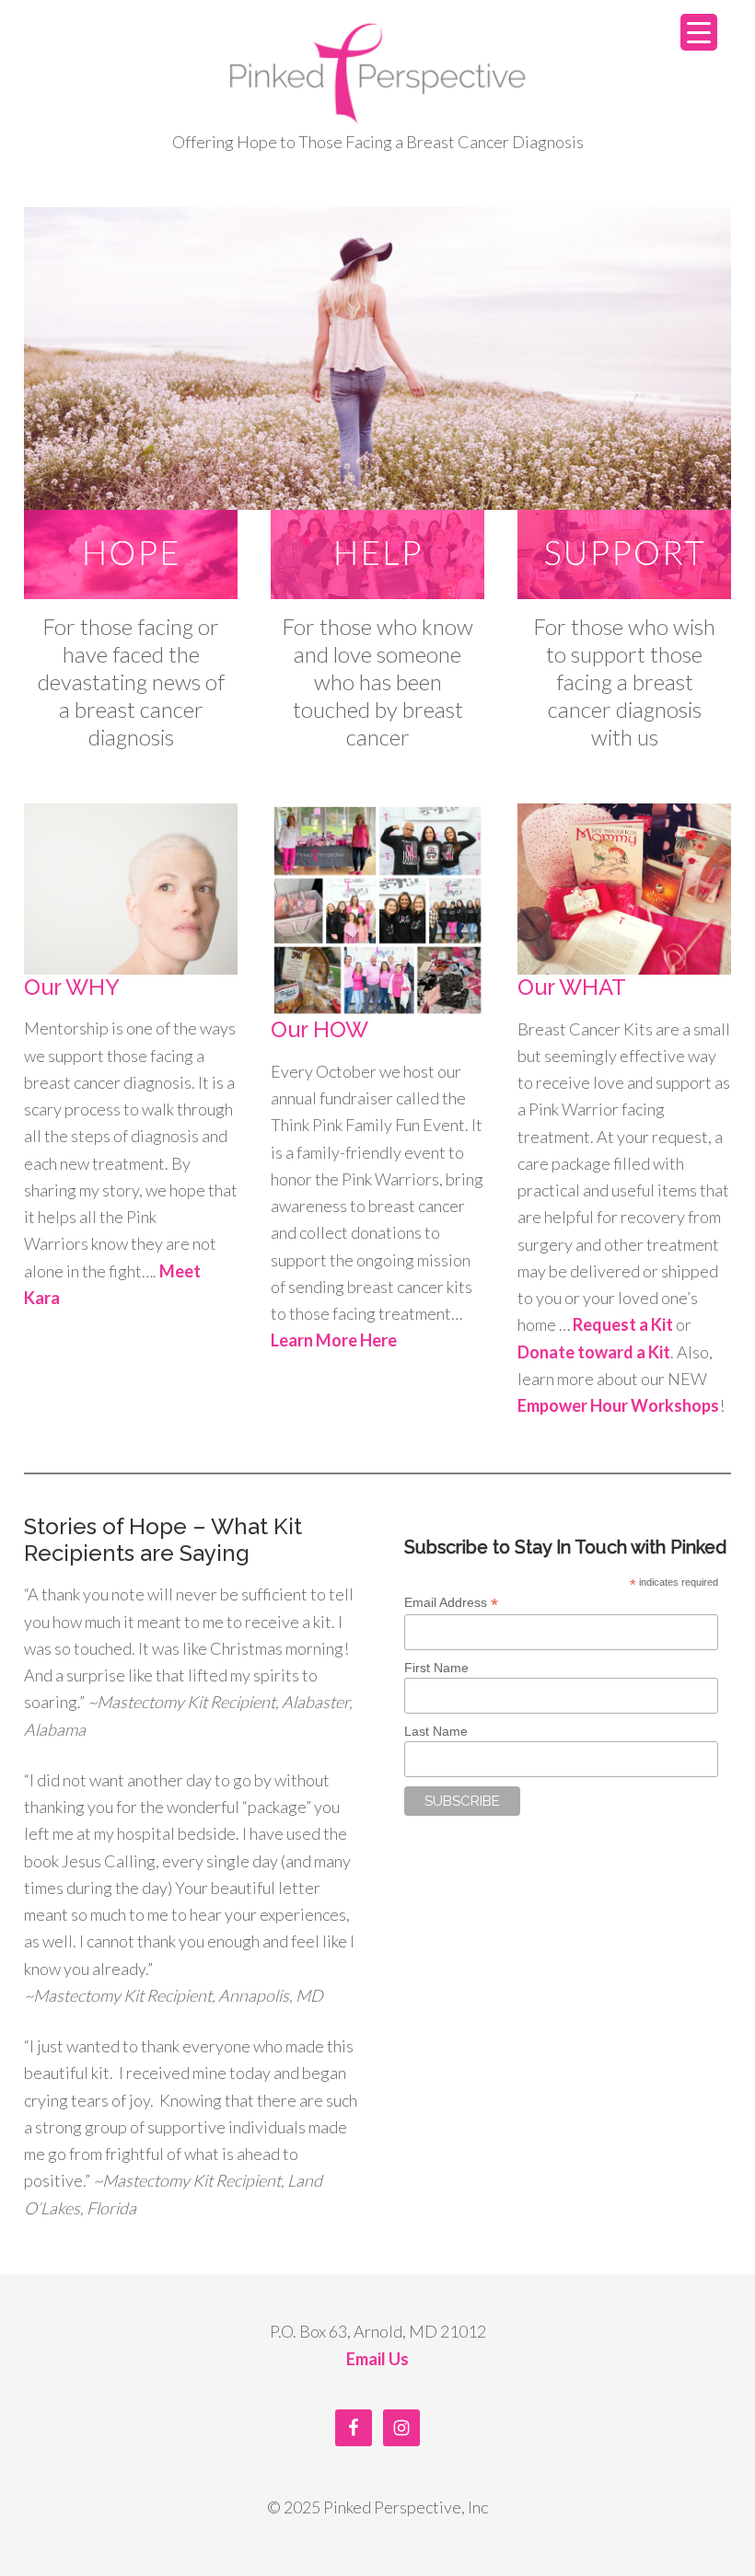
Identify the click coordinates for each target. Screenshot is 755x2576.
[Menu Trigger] (699, 32)
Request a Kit (623, 1324)
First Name (436, 1668)
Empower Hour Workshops (618, 1405)
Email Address (451, 1603)
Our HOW (319, 1029)
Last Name (436, 1731)
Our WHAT (572, 987)
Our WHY (72, 987)
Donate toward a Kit (594, 1352)
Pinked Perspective (377, 74)
